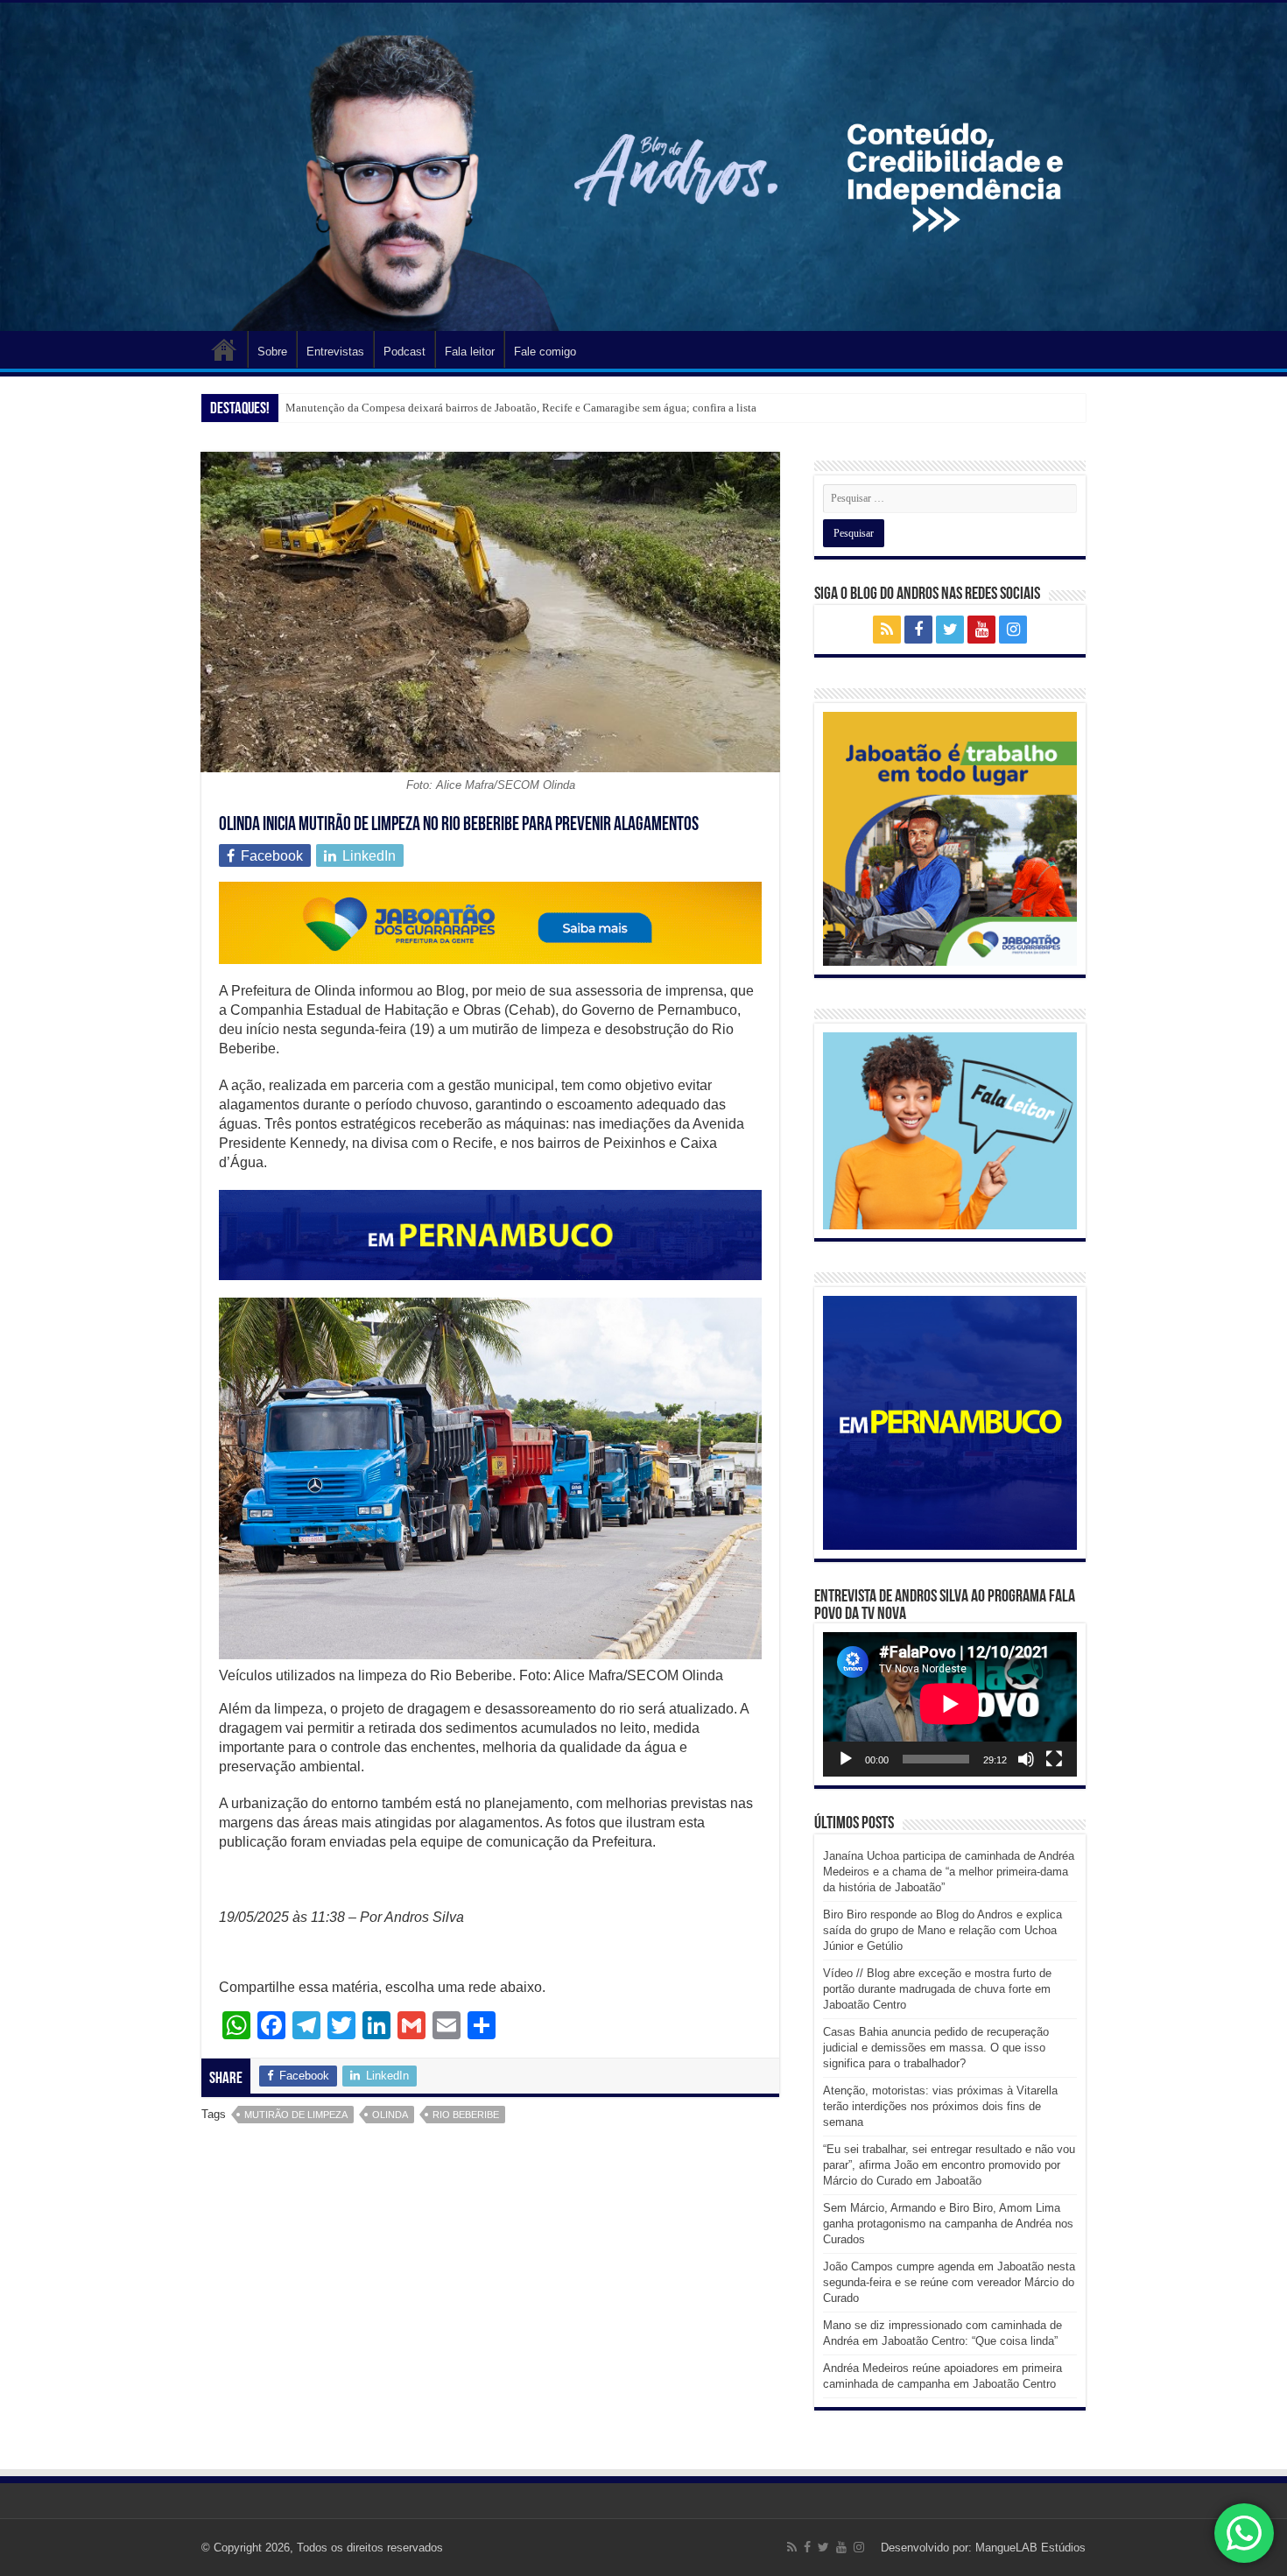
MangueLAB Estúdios (1030, 2548)
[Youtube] (981, 630)
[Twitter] (950, 630)
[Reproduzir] (846, 1759)
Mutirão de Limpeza (296, 2115)
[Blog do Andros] (643, 167)
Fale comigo (545, 352)
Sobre (272, 352)
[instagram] (1013, 630)
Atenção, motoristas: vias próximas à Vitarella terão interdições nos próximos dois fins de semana (940, 2106)
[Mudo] (1026, 1759)
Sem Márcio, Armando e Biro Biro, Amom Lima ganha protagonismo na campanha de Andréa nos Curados (948, 2224)
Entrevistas (335, 352)
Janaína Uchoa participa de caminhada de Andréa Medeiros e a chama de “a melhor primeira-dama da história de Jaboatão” (949, 1872)
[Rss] (887, 630)
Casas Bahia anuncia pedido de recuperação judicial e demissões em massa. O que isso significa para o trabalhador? (936, 2048)
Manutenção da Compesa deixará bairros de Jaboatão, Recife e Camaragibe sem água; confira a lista (521, 408)
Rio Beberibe (466, 2115)
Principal (224, 349)
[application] (950, 1704)
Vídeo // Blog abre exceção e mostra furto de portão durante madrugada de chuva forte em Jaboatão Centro (937, 1989)
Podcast (404, 352)
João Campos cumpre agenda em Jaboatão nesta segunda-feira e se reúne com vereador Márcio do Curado (949, 2282)
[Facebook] (918, 630)
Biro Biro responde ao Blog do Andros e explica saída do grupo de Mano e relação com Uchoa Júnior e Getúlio (942, 1930)
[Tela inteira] (1054, 1759)
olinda (390, 2115)
